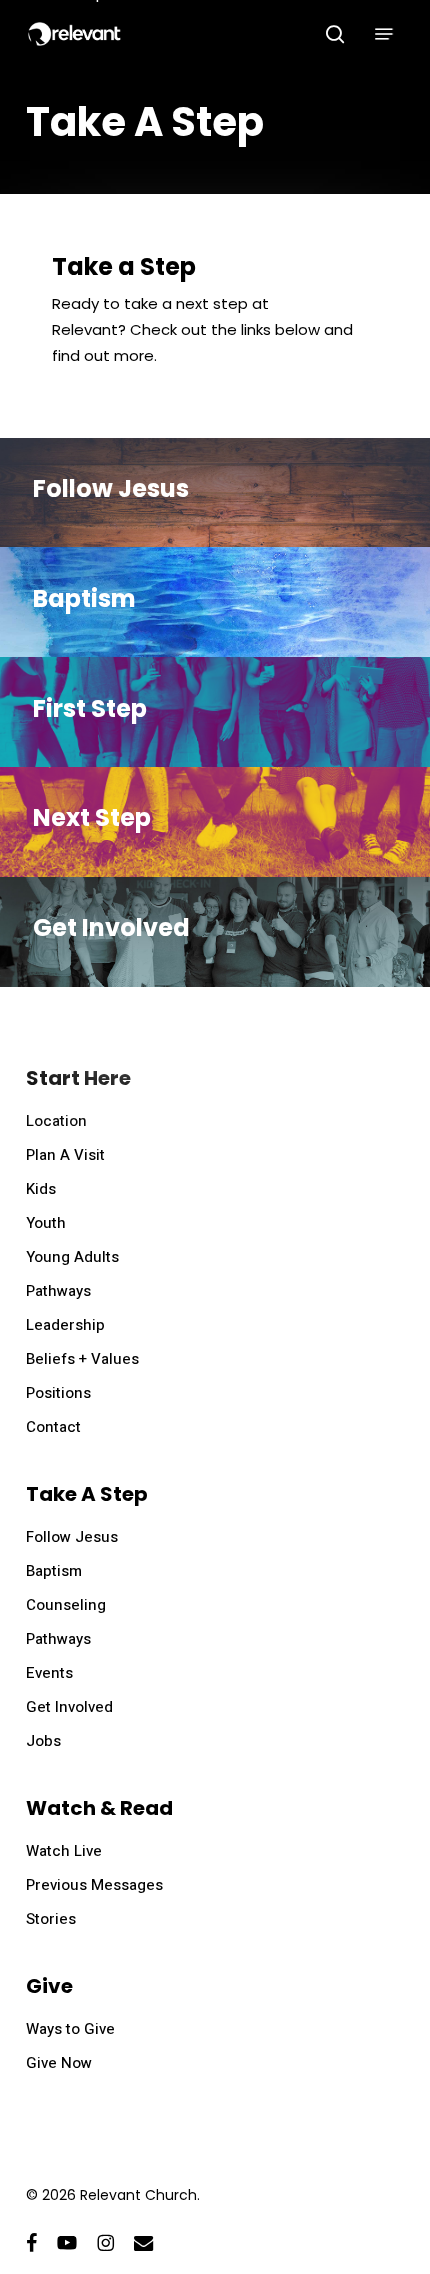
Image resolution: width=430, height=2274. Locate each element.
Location (56, 1121)
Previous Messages (94, 1885)
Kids (41, 1189)
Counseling (66, 1605)
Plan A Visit (65, 1155)
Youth (46, 1223)
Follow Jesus (72, 1537)
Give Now (59, 2063)
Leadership (65, 1325)
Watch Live (64, 1851)
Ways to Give (70, 2029)
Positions (58, 1393)
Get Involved (69, 1707)
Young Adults (72, 1257)
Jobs (43, 1741)
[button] (384, 34)
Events (49, 1673)
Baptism (54, 1571)
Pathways (58, 1291)
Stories (51, 1919)
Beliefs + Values (82, 1359)
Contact (53, 1427)
